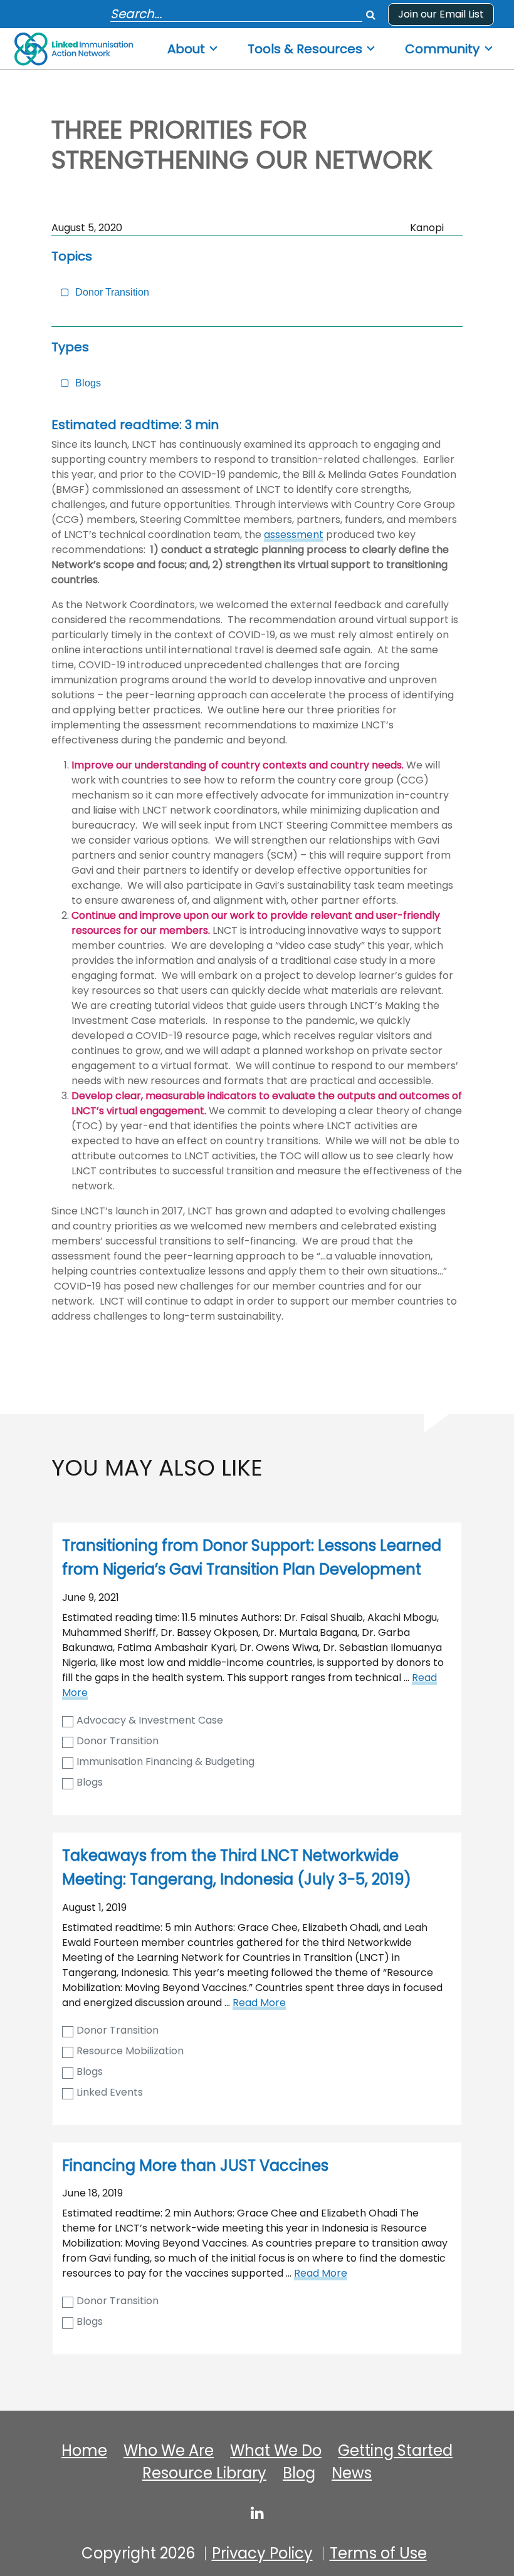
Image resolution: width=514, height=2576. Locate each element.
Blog (299, 2473)
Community (442, 49)
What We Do (276, 2451)
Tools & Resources (305, 49)
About (186, 49)
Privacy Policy (262, 2553)
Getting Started (395, 2451)
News (352, 2473)
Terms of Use (378, 2553)
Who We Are (169, 2451)
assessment (294, 535)
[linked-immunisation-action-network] (257, 2513)
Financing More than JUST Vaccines (195, 2165)
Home (84, 2451)
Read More (259, 2003)
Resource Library (204, 2473)
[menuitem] (193, 45)
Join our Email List (441, 14)
